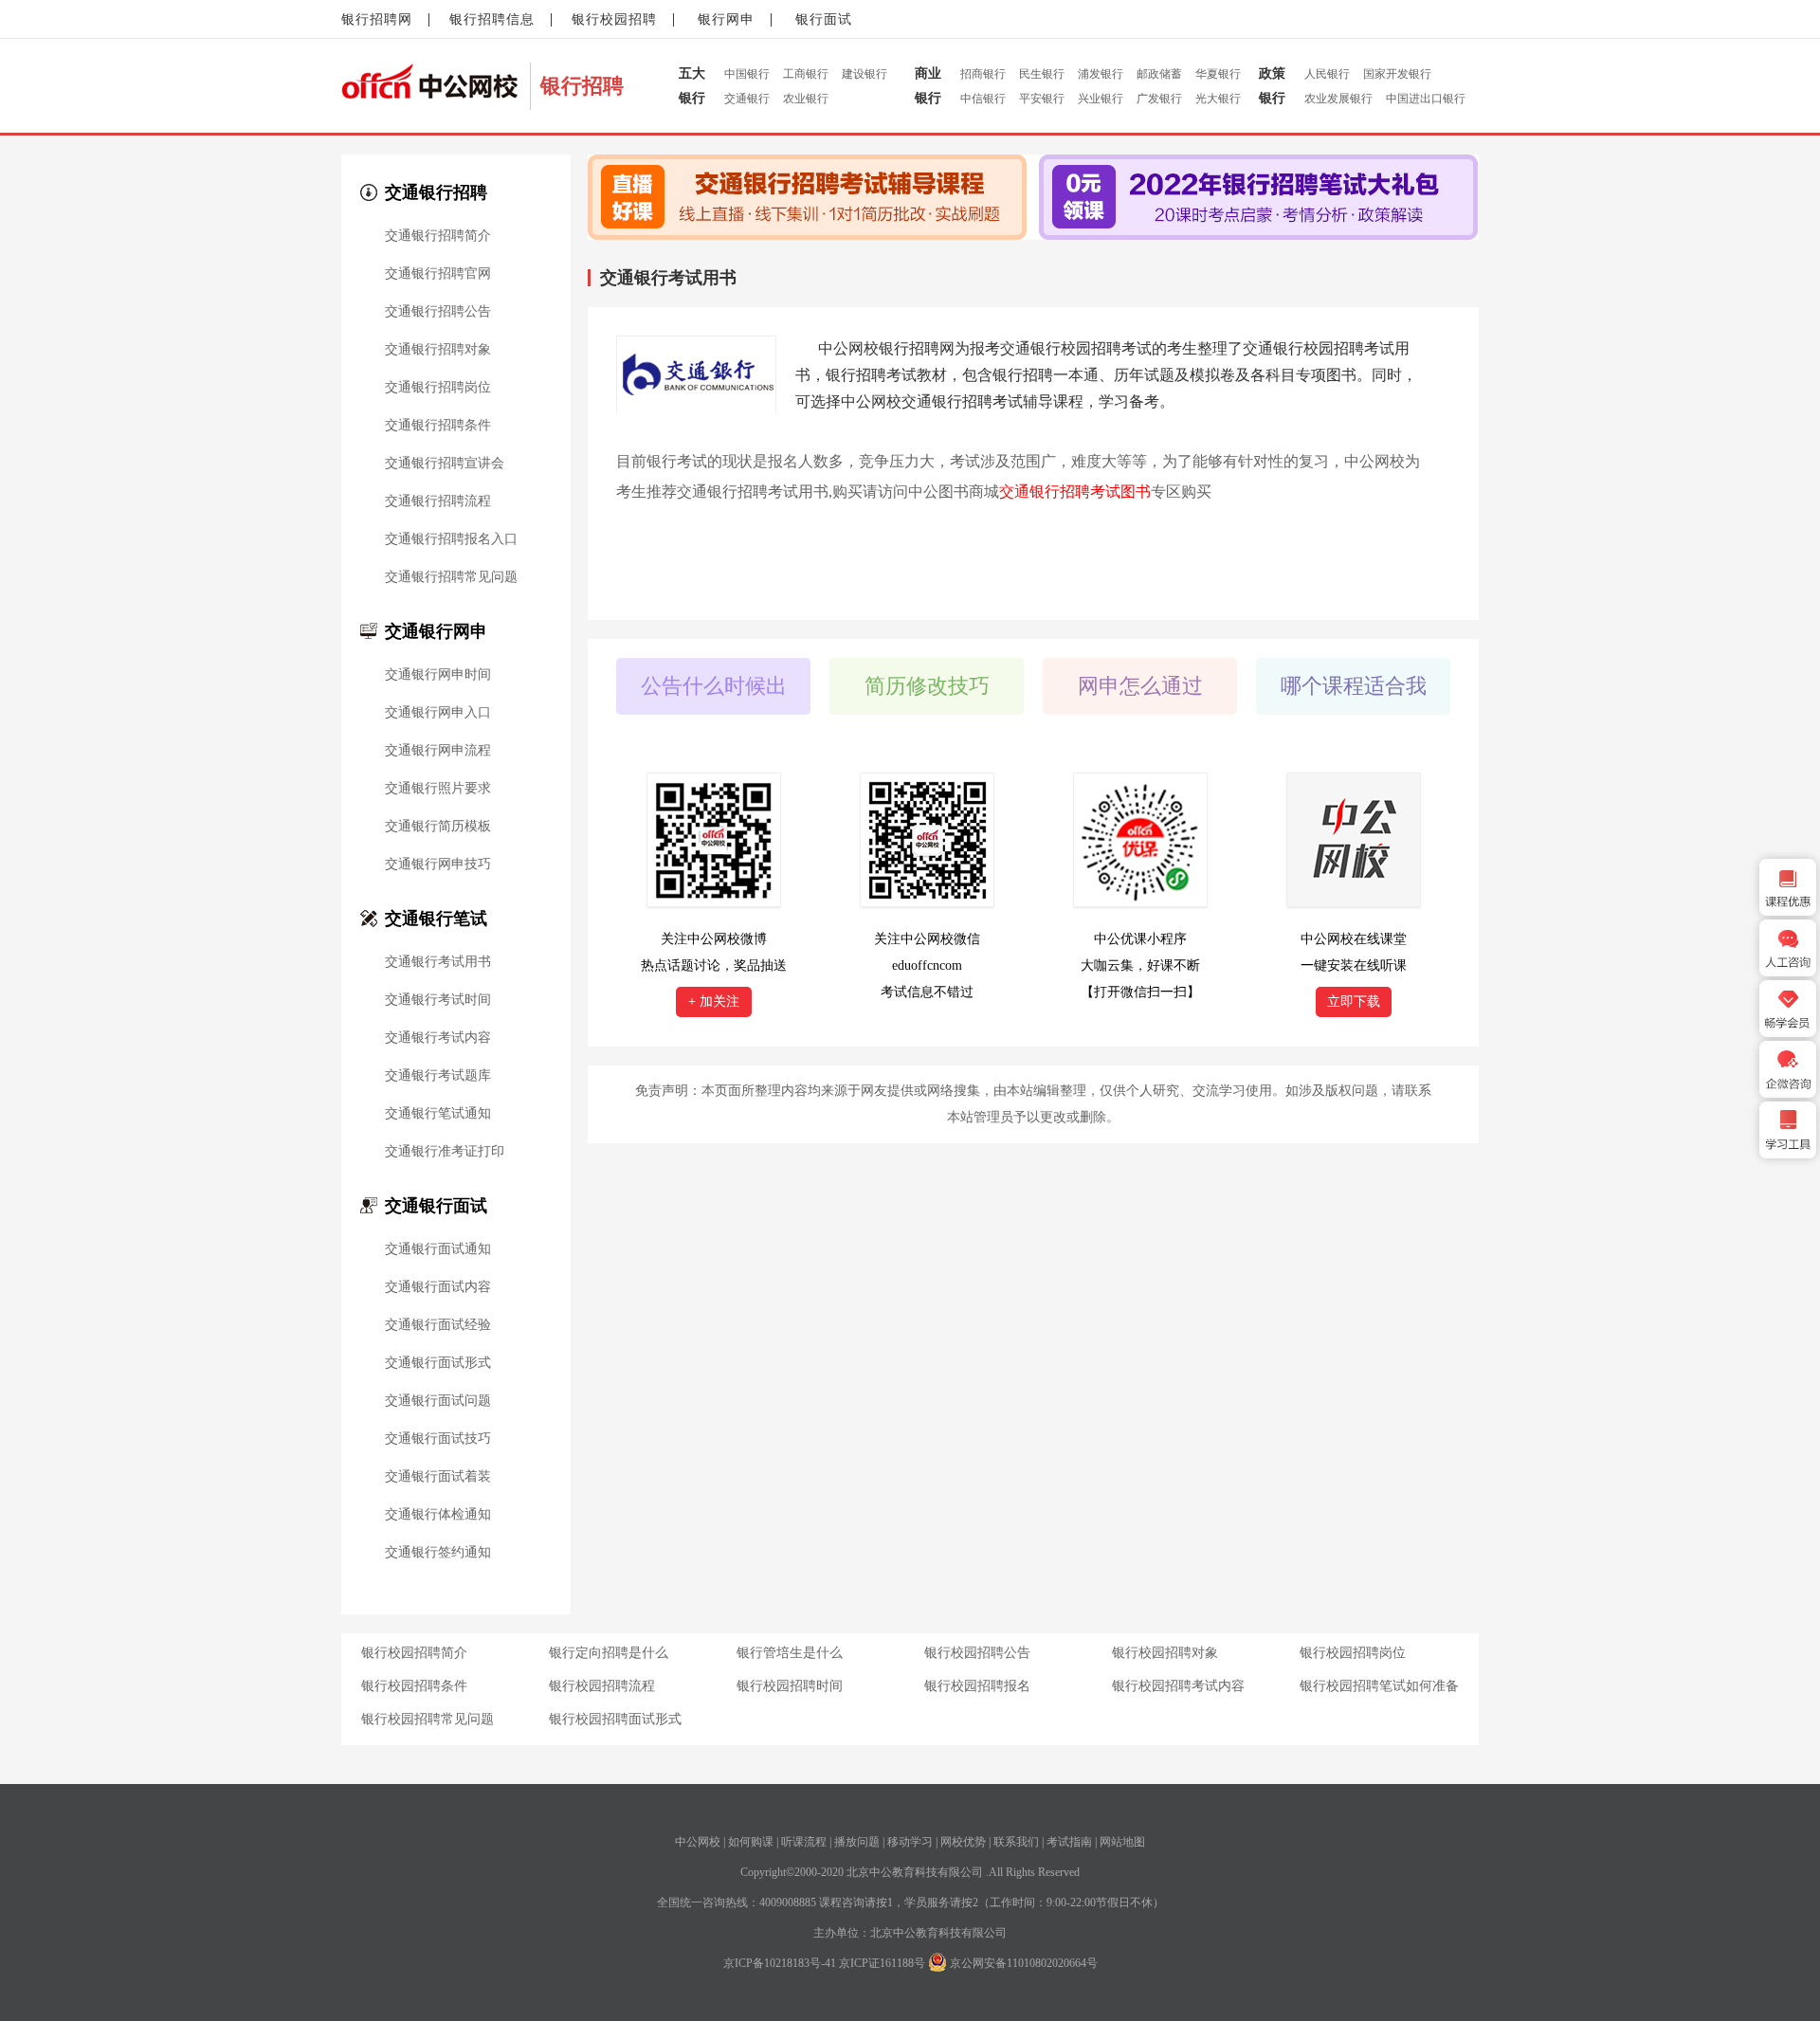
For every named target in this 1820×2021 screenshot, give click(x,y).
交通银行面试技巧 (438, 1439)
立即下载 (1354, 1001)
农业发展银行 (1338, 99)
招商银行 (983, 74)
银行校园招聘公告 (977, 1653)
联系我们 (1016, 1842)
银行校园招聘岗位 (1353, 1653)
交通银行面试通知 (438, 1249)
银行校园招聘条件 (414, 1686)
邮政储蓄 (1159, 74)
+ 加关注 (714, 1001)
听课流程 (804, 1842)
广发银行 (1159, 99)
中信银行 (983, 99)
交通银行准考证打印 (445, 1152)
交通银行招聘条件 (438, 426)
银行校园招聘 (614, 19)
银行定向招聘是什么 (609, 1653)
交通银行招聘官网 (438, 274)
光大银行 (1218, 99)
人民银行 (1327, 74)
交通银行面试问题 (438, 1401)
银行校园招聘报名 (977, 1686)
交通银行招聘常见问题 (451, 577)
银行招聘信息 (492, 19)
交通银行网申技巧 (438, 865)
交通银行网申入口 (438, 713)
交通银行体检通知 (438, 1515)
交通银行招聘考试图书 (1075, 492)
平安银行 (1042, 99)
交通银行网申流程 (438, 751)
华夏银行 (1218, 74)
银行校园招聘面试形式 (615, 1719)
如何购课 (751, 1842)
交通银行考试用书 (438, 962)
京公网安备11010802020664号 (1024, 1963)
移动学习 (910, 1842)
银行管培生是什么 (790, 1653)
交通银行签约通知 (438, 1553)
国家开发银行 (1397, 74)
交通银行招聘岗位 (438, 388)
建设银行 (864, 74)
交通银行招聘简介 (438, 236)
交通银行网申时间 (438, 675)
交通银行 (747, 99)
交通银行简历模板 (438, 827)
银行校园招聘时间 (790, 1686)
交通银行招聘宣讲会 (445, 464)
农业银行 (806, 99)
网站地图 (1122, 1842)
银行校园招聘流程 (602, 1686)
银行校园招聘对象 (1165, 1653)
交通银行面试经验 (438, 1325)
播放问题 (857, 1842)
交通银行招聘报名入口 (451, 539)
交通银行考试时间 (438, 1000)
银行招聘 (582, 86)
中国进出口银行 (1426, 99)
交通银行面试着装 (438, 1477)
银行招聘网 (377, 19)
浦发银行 (1101, 74)
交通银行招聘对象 (438, 350)
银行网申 (726, 19)
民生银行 (1042, 74)
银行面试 (824, 19)
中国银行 (747, 74)
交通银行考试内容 (438, 1038)
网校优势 (963, 1842)
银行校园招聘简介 (414, 1653)
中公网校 (698, 1842)
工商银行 (806, 74)
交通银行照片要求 (438, 789)
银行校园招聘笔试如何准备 (1379, 1686)
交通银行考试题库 (438, 1076)
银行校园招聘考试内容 (1178, 1686)
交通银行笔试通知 (438, 1114)
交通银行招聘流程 (438, 501)
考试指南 (1069, 1842)
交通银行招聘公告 (438, 312)
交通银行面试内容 (438, 1287)
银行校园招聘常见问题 (428, 1719)
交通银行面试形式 (438, 1363)
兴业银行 (1101, 99)
